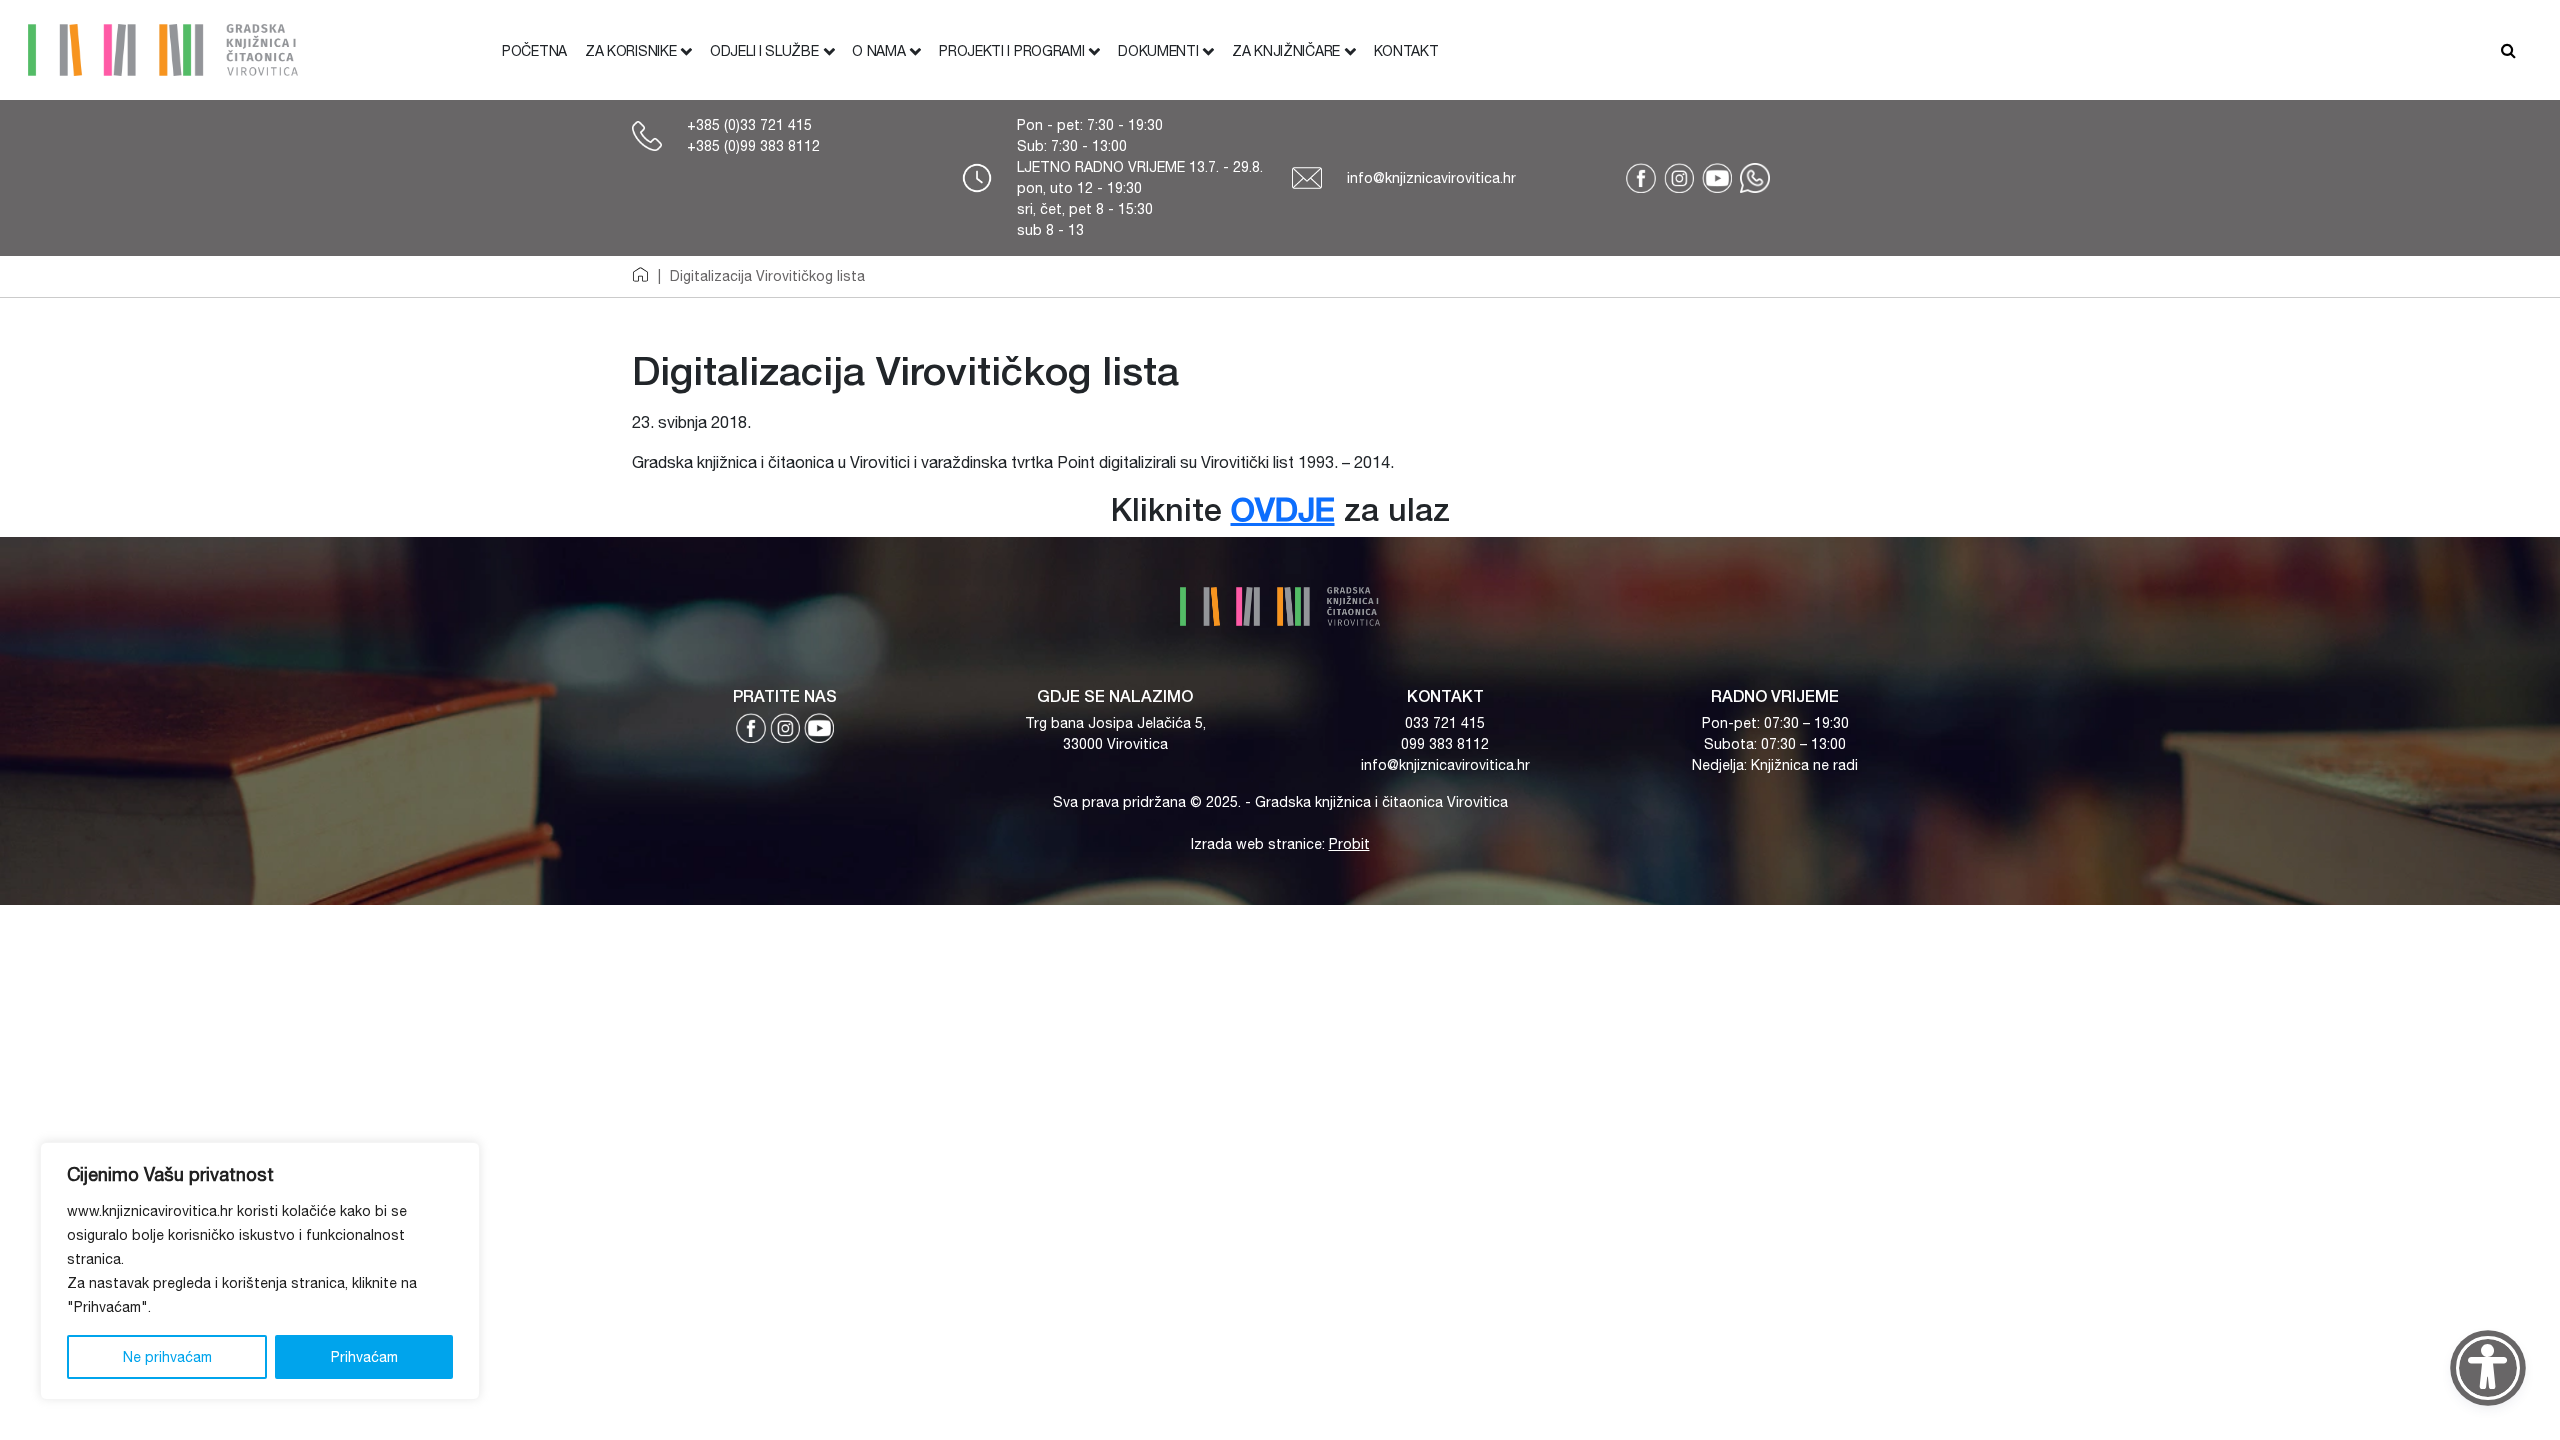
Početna (534, 51)
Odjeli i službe (764, 51)
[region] (260, 1271)
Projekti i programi (1011, 51)
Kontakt (1406, 51)
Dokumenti (1158, 51)
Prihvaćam (364, 1357)
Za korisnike (630, 51)
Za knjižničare (1286, 51)
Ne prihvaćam (167, 1357)
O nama (878, 51)
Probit (1349, 844)
